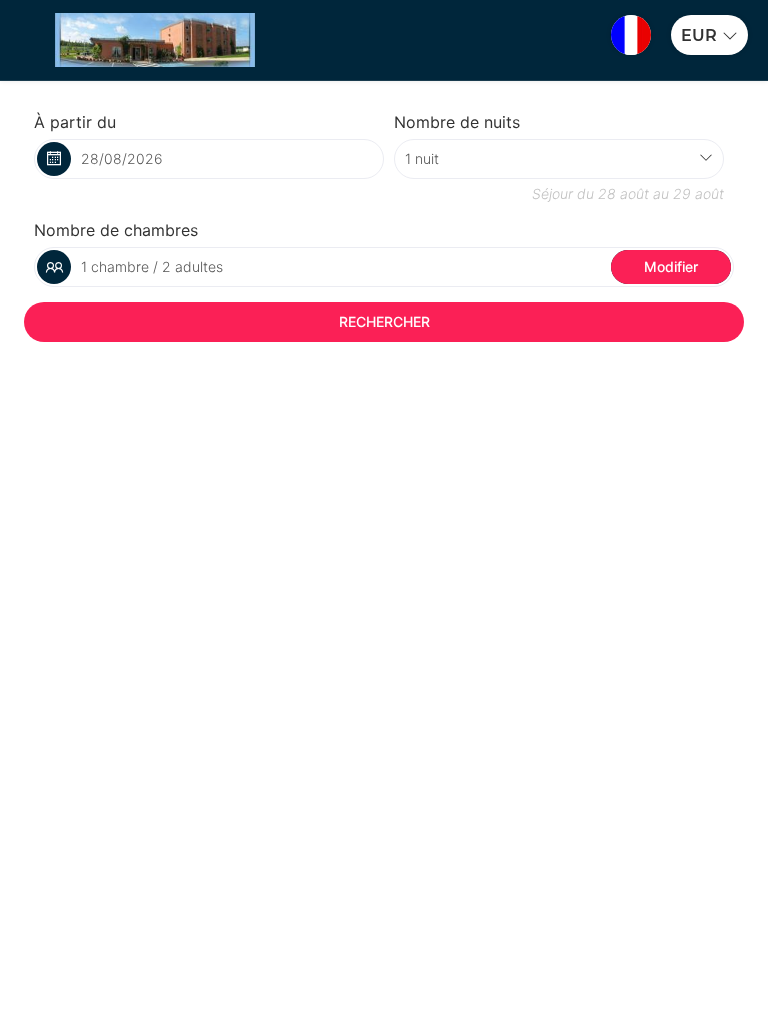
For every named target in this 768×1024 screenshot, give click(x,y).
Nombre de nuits (457, 122)
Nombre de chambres (116, 230)
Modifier (671, 266)
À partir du (75, 122)
